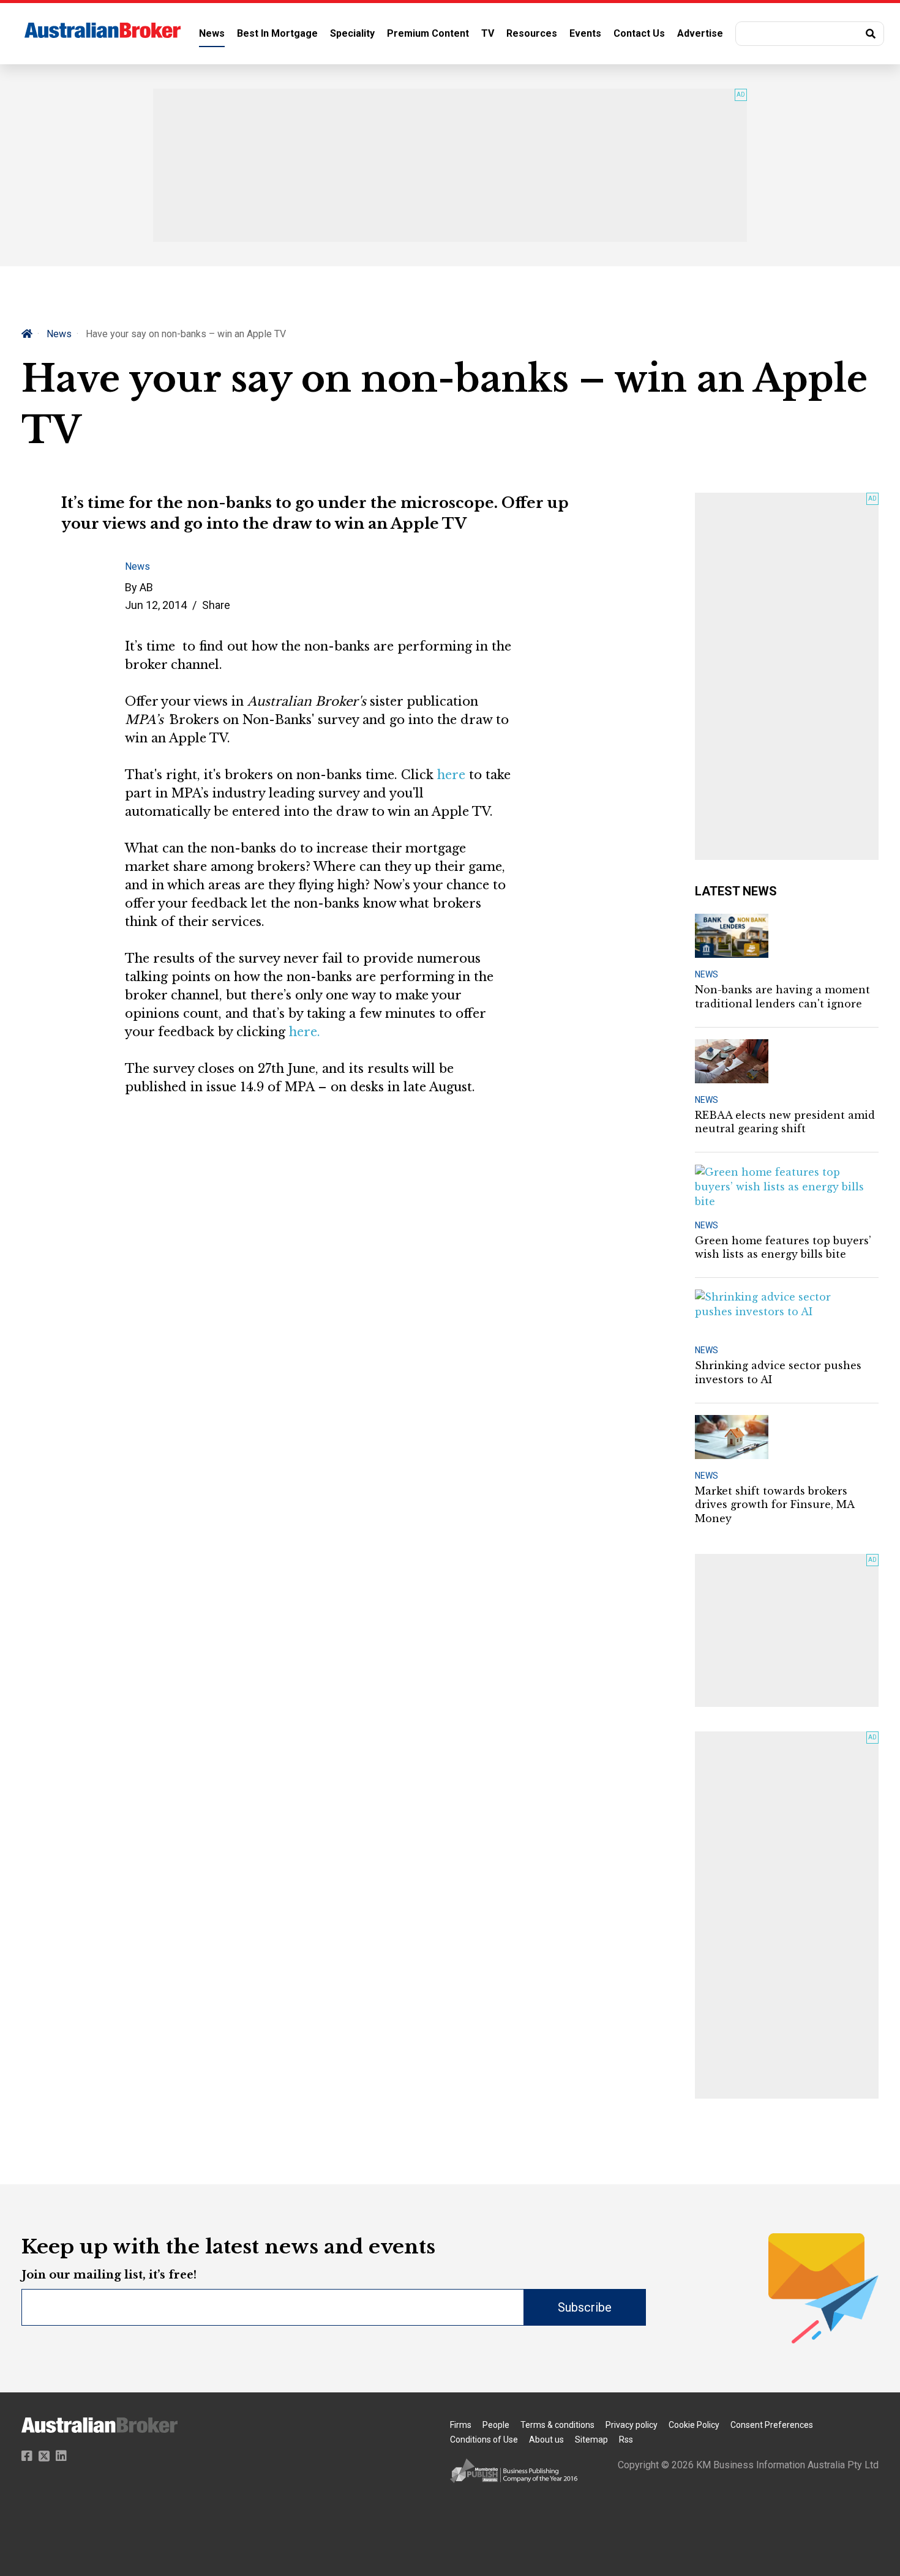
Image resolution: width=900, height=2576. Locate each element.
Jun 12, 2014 (156, 605)
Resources (532, 33)
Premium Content (428, 33)
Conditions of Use (484, 2440)
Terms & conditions (557, 2425)
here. (305, 1032)
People (496, 2425)
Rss (626, 2440)
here (451, 775)
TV (488, 33)
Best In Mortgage (277, 33)
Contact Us (639, 33)
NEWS (707, 974)
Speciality (352, 33)
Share (216, 605)
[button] (810, 34)
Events (585, 33)
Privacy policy (632, 2425)
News (212, 33)
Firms (461, 2425)
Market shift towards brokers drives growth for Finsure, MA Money (774, 1505)
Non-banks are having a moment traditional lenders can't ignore (782, 996)
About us (546, 2440)
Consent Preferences (772, 2425)
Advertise (700, 33)
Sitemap (591, 2440)
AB (146, 587)
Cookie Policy (694, 2425)
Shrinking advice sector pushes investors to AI (778, 1372)
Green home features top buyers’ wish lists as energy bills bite (783, 1247)
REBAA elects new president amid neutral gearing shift (785, 1122)
